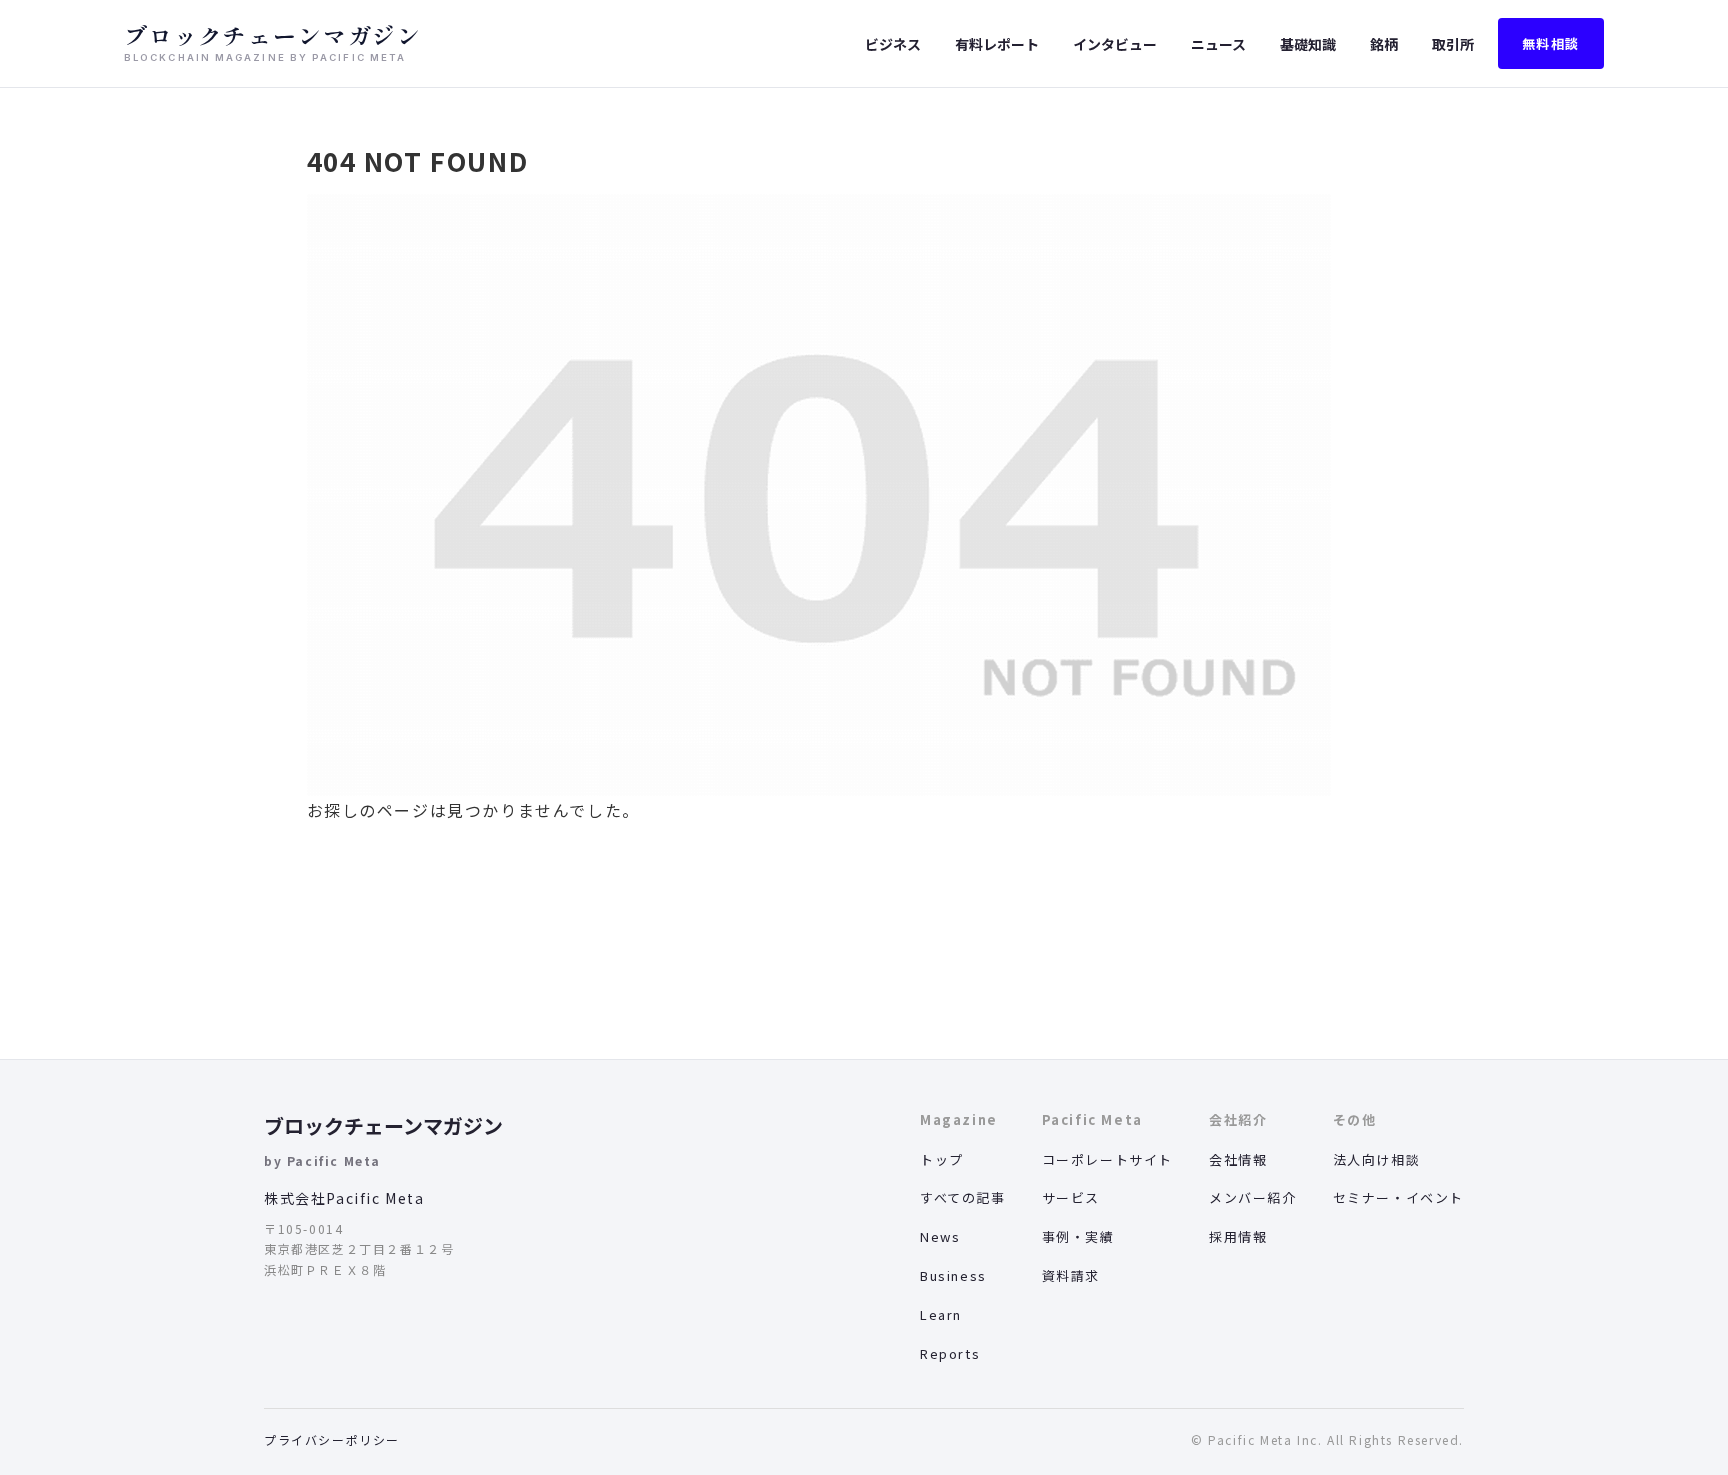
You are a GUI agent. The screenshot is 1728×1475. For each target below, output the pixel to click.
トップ (942, 1159)
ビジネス (893, 44)
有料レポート (997, 44)
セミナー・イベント (1398, 1197)
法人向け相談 (1377, 1159)
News (940, 1236)
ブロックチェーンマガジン (383, 1125)
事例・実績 (1078, 1236)
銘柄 (1384, 44)
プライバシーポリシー (332, 1439)
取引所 (1453, 44)
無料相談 (1551, 43)
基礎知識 (1308, 44)
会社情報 (1238, 1159)
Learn (941, 1314)
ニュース (1218, 44)
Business (953, 1275)
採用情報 (1238, 1236)
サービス (1071, 1197)
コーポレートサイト (1107, 1159)
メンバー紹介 (1253, 1197)
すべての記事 (963, 1197)
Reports (950, 1353)
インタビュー (1115, 44)
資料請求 (1071, 1275)
